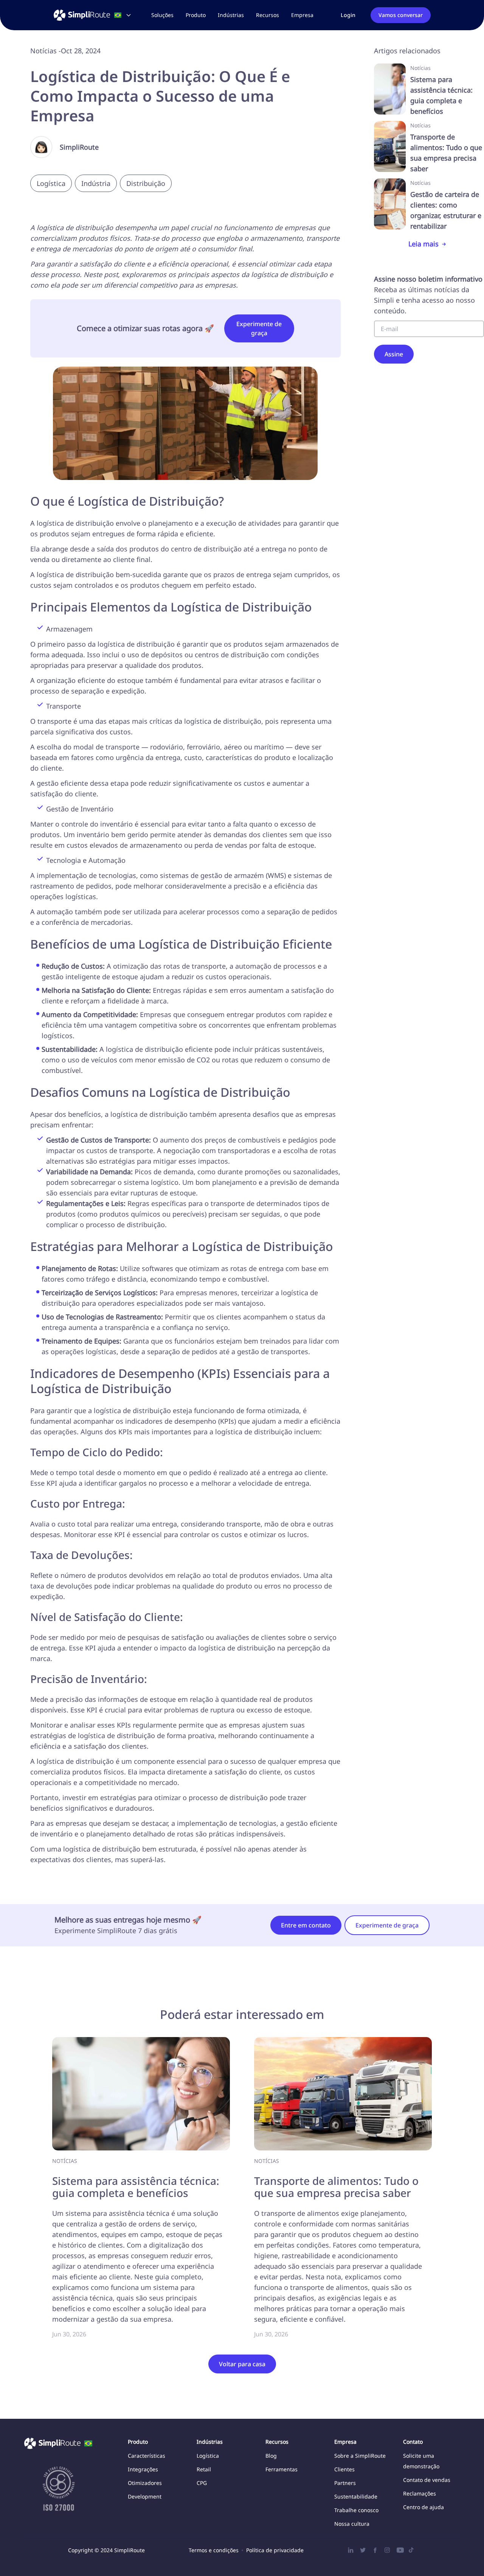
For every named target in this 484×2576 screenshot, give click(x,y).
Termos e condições (214, 2550)
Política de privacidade (275, 2550)
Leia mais (423, 244)
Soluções (162, 15)
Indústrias (231, 15)
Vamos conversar (401, 15)
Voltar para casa (242, 2364)
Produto (196, 15)
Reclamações (420, 2493)
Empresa (302, 15)
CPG (202, 2483)
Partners (345, 2483)
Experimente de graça (259, 328)
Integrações (143, 2469)
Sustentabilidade (356, 2496)
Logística (208, 2456)
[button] (162, 15)
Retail (204, 2469)
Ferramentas (282, 2469)
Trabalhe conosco (356, 2510)
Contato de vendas (427, 2480)
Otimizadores (145, 2483)
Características (147, 2456)
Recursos (268, 15)
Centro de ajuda (423, 2507)
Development (145, 2496)
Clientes (344, 2469)
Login (348, 15)
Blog (271, 2456)
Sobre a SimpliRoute (360, 2456)
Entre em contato (306, 1925)
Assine (394, 354)
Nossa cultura (352, 2524)
